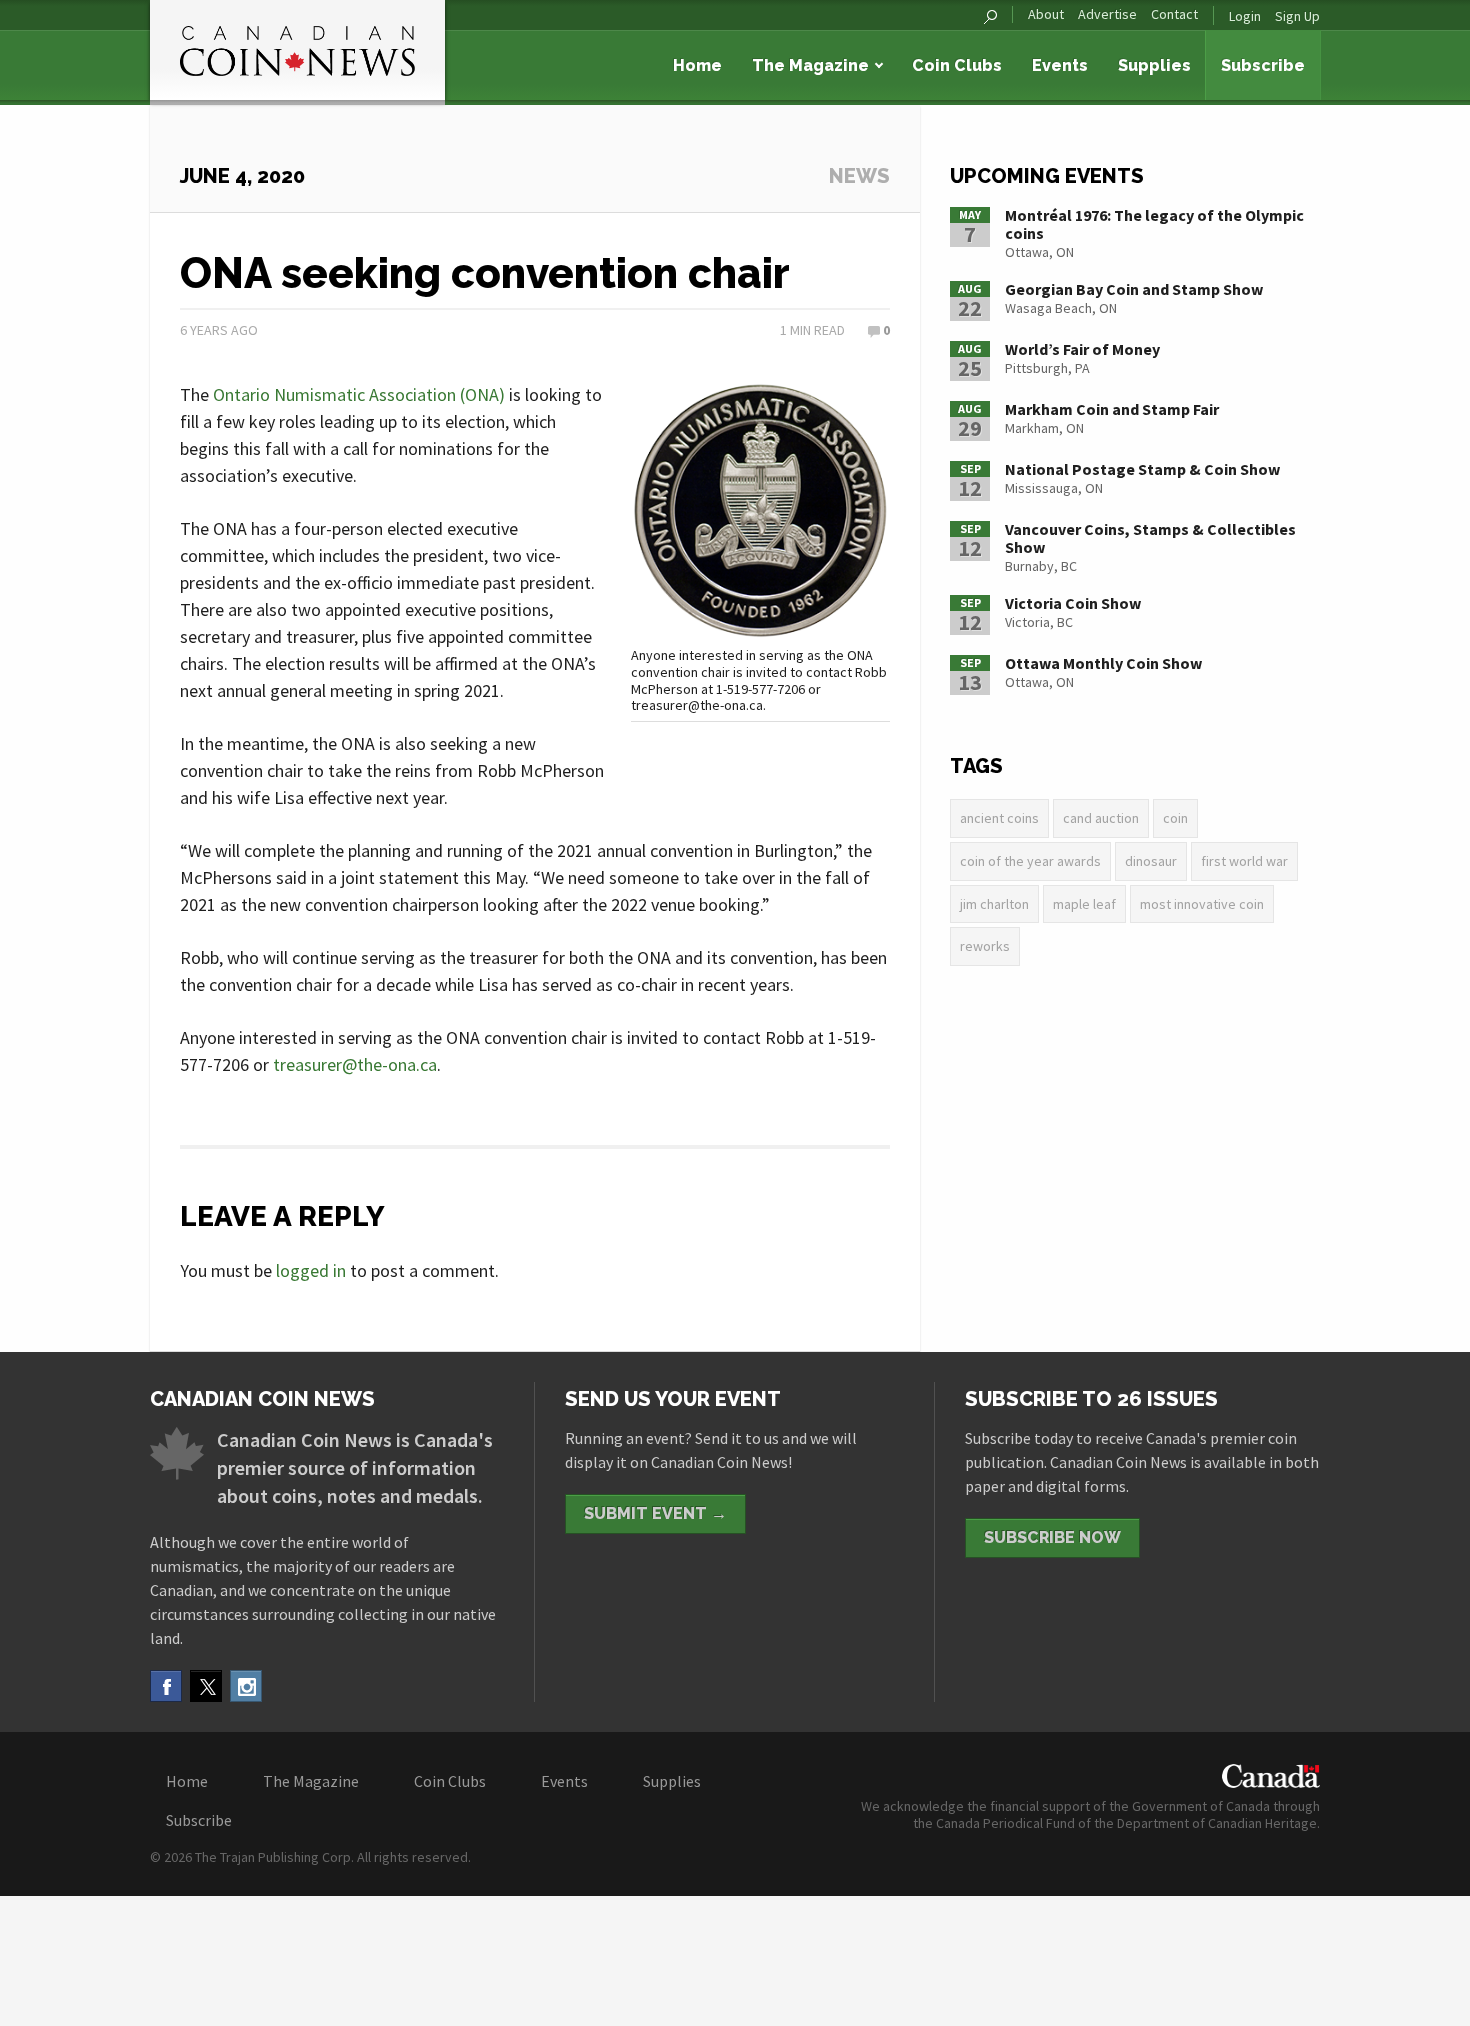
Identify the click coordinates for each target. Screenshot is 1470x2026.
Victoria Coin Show (1073, 603)
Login (1245, 16)
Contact (1174, 14)
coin (1175, 818)
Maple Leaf (1084, 904)
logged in (311, 1270)
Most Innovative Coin (1202, 904)
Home (697, 65)
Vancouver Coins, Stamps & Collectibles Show (1150, 538)
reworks (985, 946)
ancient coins (999, 818)
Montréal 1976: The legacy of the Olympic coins (1154, 224)
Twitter (206, 1686)
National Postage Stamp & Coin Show (1142, 469)
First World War (1244, 861)
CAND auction (1101, 818)
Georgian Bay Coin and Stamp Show (1134, 289)
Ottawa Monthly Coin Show (1103, 663)
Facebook (166, 1686)
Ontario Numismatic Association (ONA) (359, 394)
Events (1060, 65)
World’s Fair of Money (1082, 349)
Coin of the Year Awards (1030, 861)
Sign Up (1297, 16)
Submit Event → (655, 1513)
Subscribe (1263, 65)
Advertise (1107, 14)
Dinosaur (1151, 861)
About (1046, 14)
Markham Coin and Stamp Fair (1112, 409)
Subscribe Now (1052, 1537)
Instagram (246, 1686)
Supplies (1154, 65)
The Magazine (810, 65)
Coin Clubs (957, 65)
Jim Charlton (994, 904)
